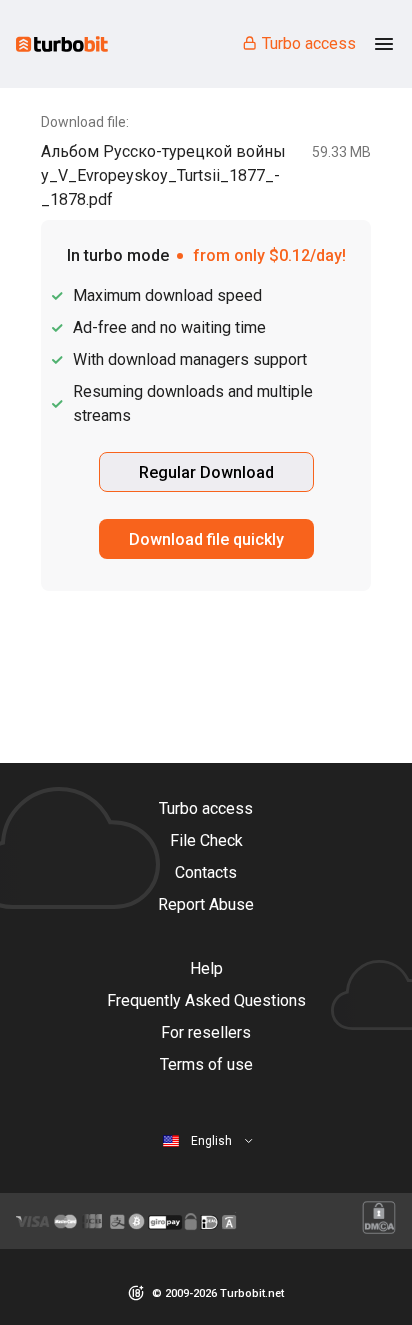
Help (206, 968)
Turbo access (309, 43)
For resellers (206, 1032)
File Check (206, 840)
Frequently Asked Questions (206, 1000)
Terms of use (206, 1064)
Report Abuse (206, 904)
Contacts (206, 872)
